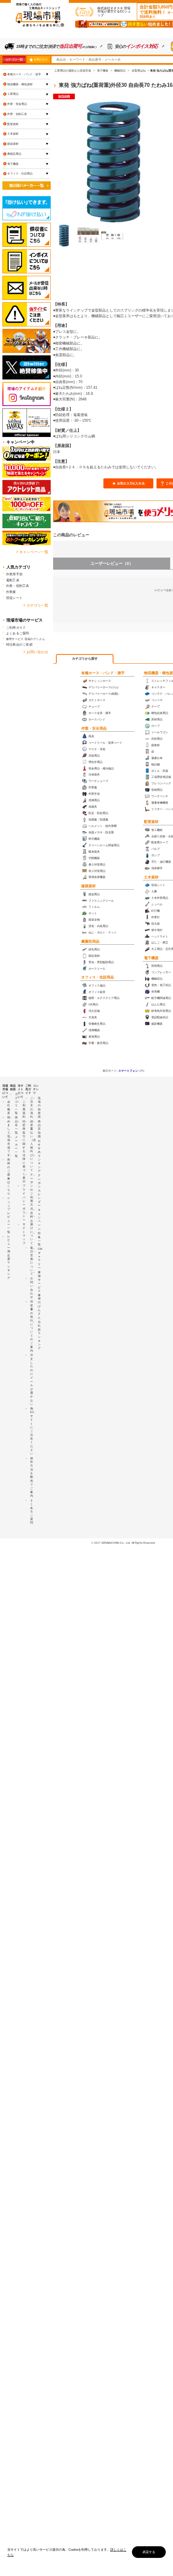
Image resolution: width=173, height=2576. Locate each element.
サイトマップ (24, 1234)
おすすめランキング (39, 1156)
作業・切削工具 (17, 114)
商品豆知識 (39, 1129)
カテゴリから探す (85, 659)
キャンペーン (39, 1219)
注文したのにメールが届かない (32, 1379)
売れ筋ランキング (39, 1335)
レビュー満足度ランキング (9, 1257)
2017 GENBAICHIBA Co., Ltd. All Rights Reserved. (125, 1543)
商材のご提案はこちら (9, 1176)
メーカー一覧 (16, 1146)
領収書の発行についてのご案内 (32, 1326)
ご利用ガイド (16, 628)
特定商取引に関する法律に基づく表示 (24, 1152)
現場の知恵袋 (39, 1108)
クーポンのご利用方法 (32, 1191)
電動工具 (13, 580)
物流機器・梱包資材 (20, 84)
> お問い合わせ (36, 652)
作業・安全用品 (94, 728)
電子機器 (151, 958)
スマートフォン (128, 1071)
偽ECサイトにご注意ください (32, 1431)
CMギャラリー (40, 1258)
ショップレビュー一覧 (9, 1215)
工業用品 (13, 94)
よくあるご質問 (18, 633)
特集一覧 (39, 1239)
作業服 (11, 592)
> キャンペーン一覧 (32, 552)
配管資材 (151, 822)
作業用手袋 (14, 574)
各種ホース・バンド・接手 (103, 673)
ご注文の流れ (32, 1108)
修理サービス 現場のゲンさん (26, 639)
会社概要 (9, 1107)
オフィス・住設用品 (98, 977)
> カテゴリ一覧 (36, 605)
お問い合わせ (32, 1288)
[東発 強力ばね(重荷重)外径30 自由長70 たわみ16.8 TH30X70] (64, 236)
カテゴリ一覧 (14, 59)
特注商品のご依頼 (19, 644)
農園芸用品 (90, 941)
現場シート (14, 598)
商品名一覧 (16, 1125)
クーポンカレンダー (39, 1190)
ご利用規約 (24, 1109)
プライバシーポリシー (24, 1203)
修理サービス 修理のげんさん (39, 1295)
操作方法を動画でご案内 (32, 1477)
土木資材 (151, 877)
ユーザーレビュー (112, 563)
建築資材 (89, 886)
